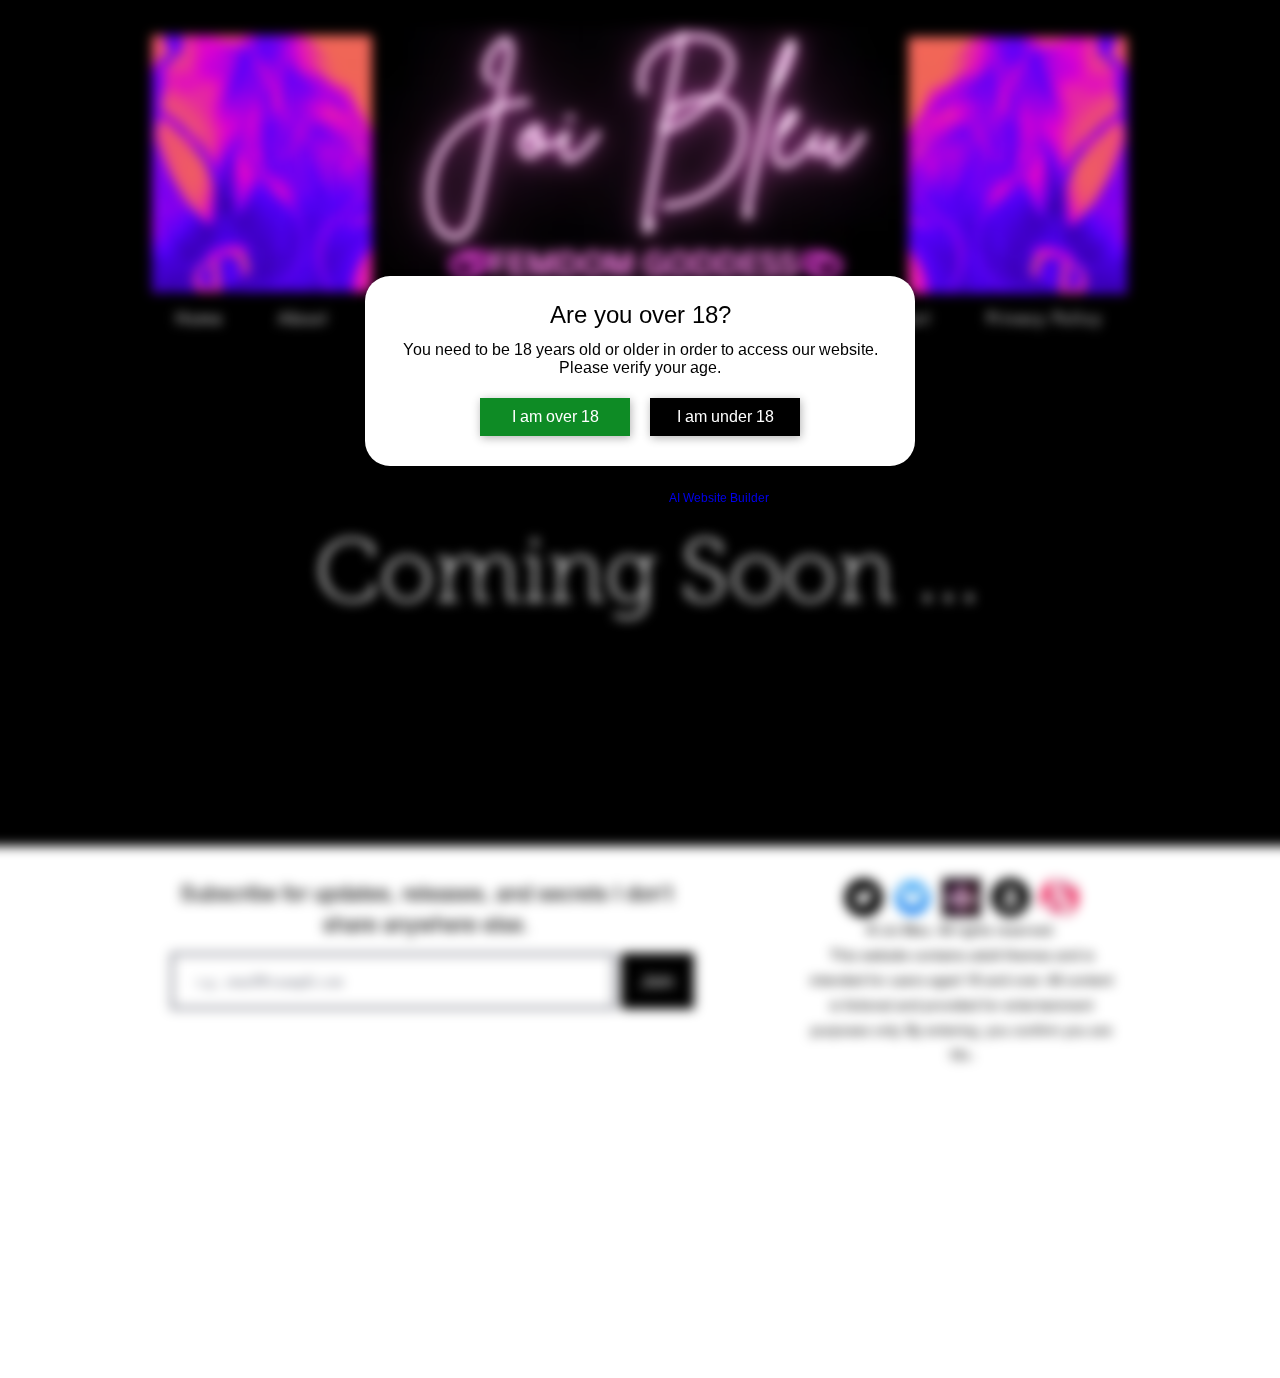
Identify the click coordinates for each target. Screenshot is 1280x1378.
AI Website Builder (719, 498)
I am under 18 (725, 416)
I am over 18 (555, 416)
